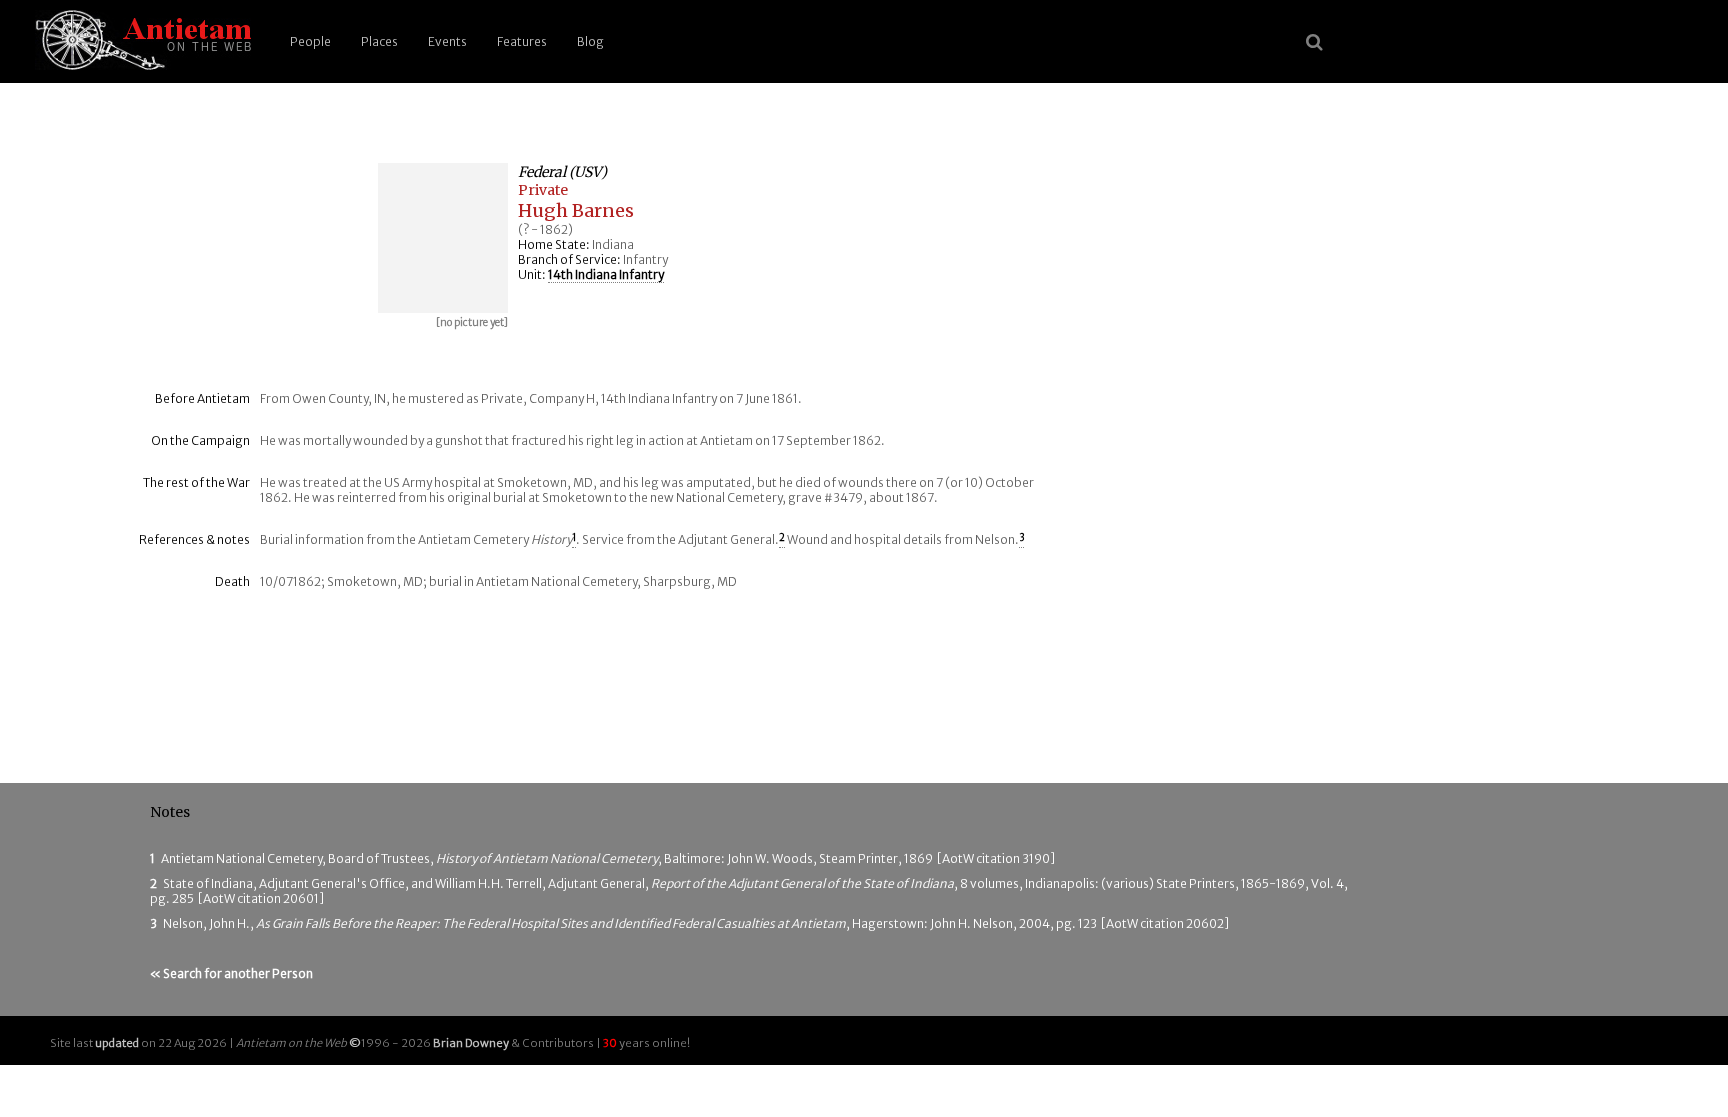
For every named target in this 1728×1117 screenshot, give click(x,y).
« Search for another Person (231, 973)
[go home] (140, 41)
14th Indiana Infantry (606, 274)
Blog (590, 41)
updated (117, 1043)
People (310, 41)
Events (447, 41)
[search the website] (1314, 42)
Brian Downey (471, 1043)
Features (522, 41)
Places (379, 41)
